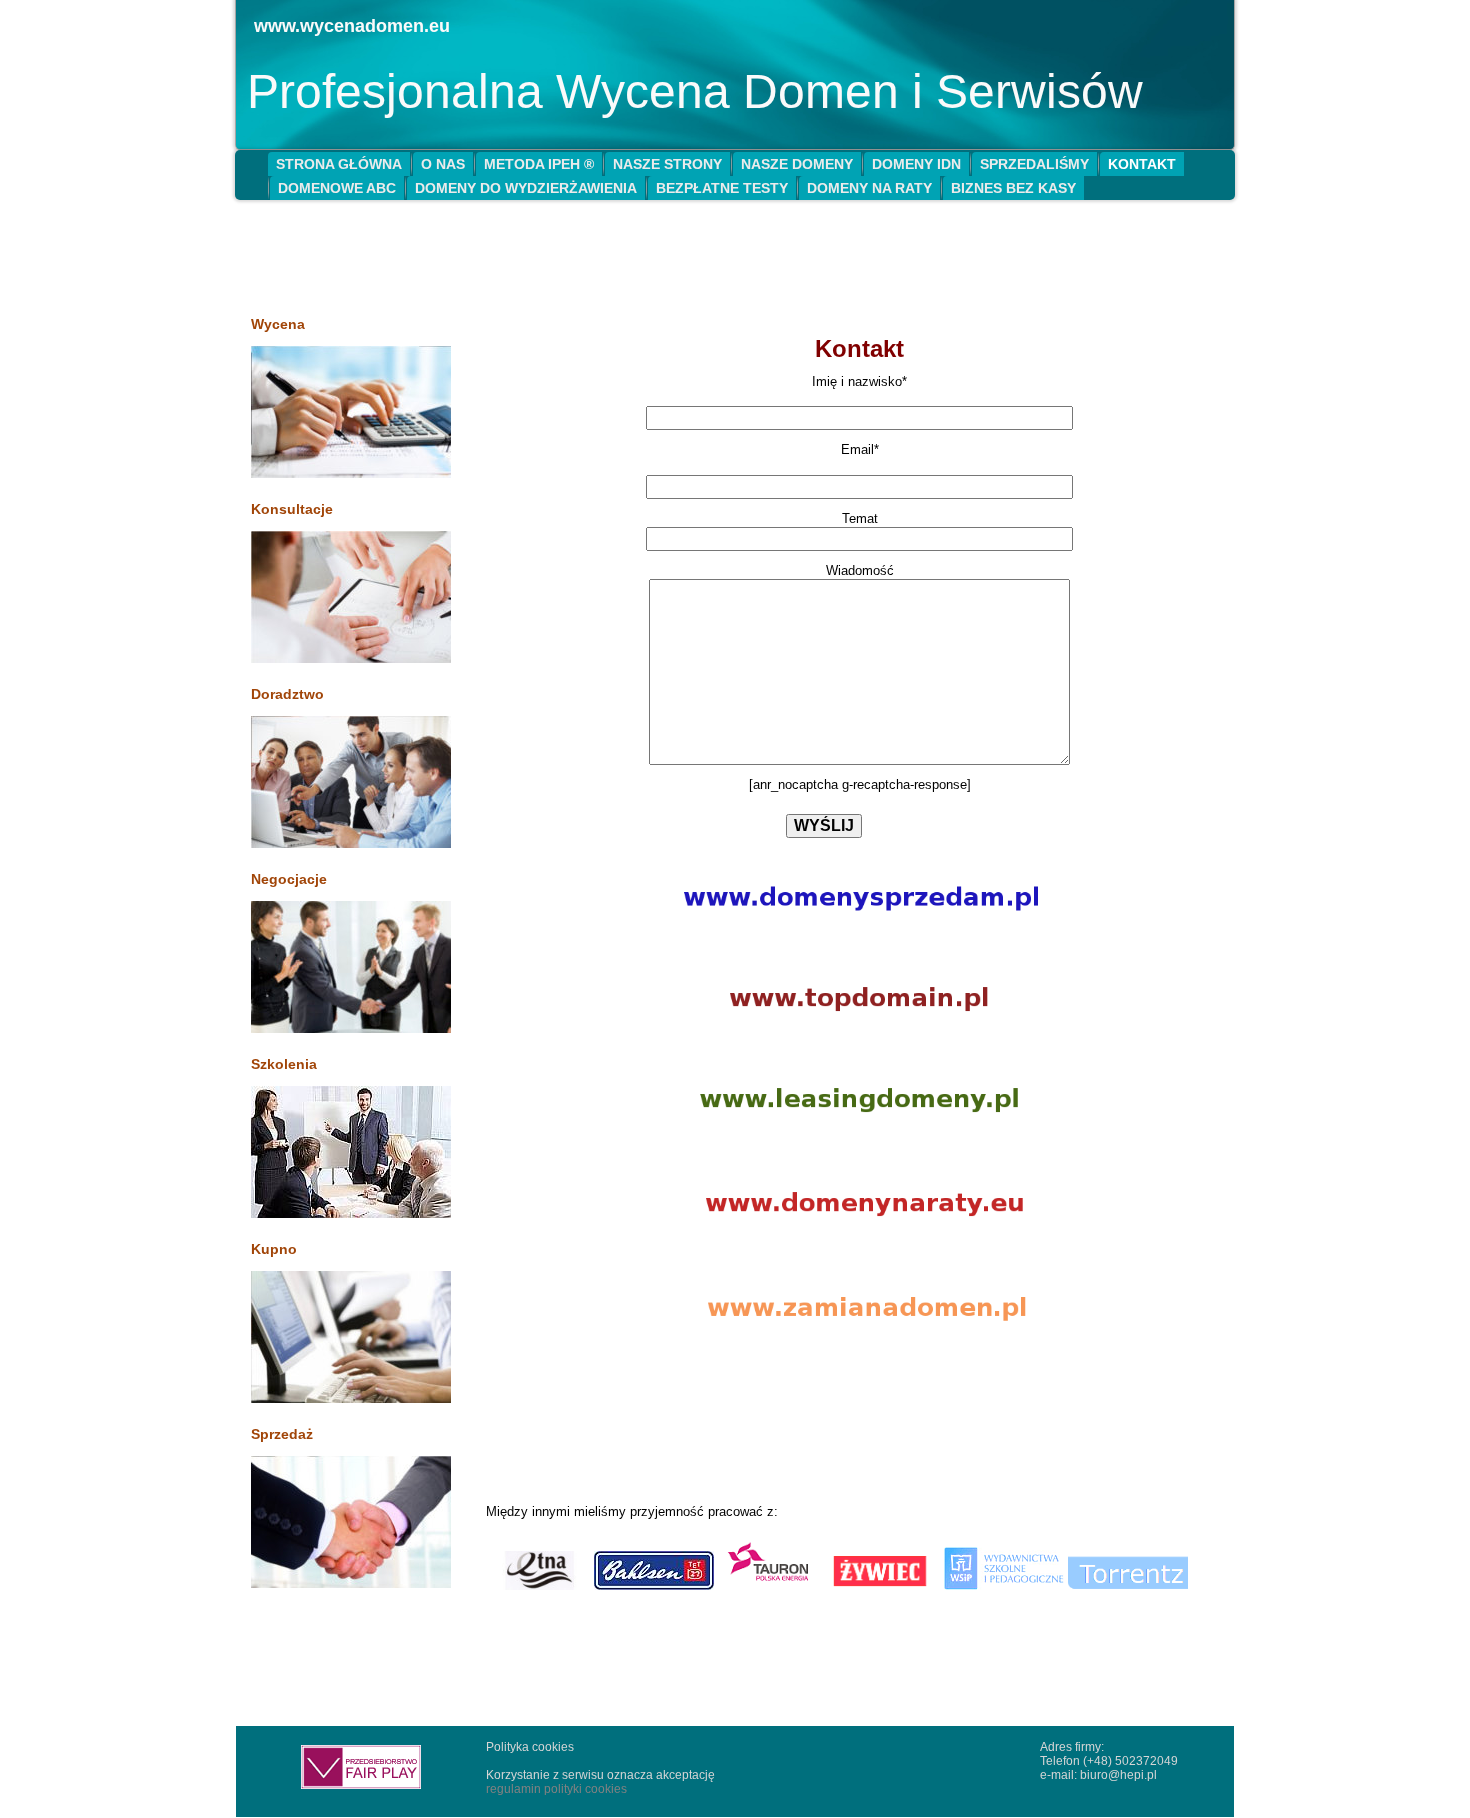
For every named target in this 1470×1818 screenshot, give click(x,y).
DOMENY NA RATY (869, 188)
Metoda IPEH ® (539, 164)
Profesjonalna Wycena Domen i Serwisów (695, 91)
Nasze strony (667, 164)
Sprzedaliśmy (1034, 164)
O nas (443, 164)
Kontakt (1142, 164)
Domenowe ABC (337, 188)
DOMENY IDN (916, 164)
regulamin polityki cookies (556, 1789)
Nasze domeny (797, 164)
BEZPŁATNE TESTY (722, 188)
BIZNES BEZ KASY (1013, 188)
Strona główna (339, 164)
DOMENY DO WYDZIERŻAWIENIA (526, 188)
